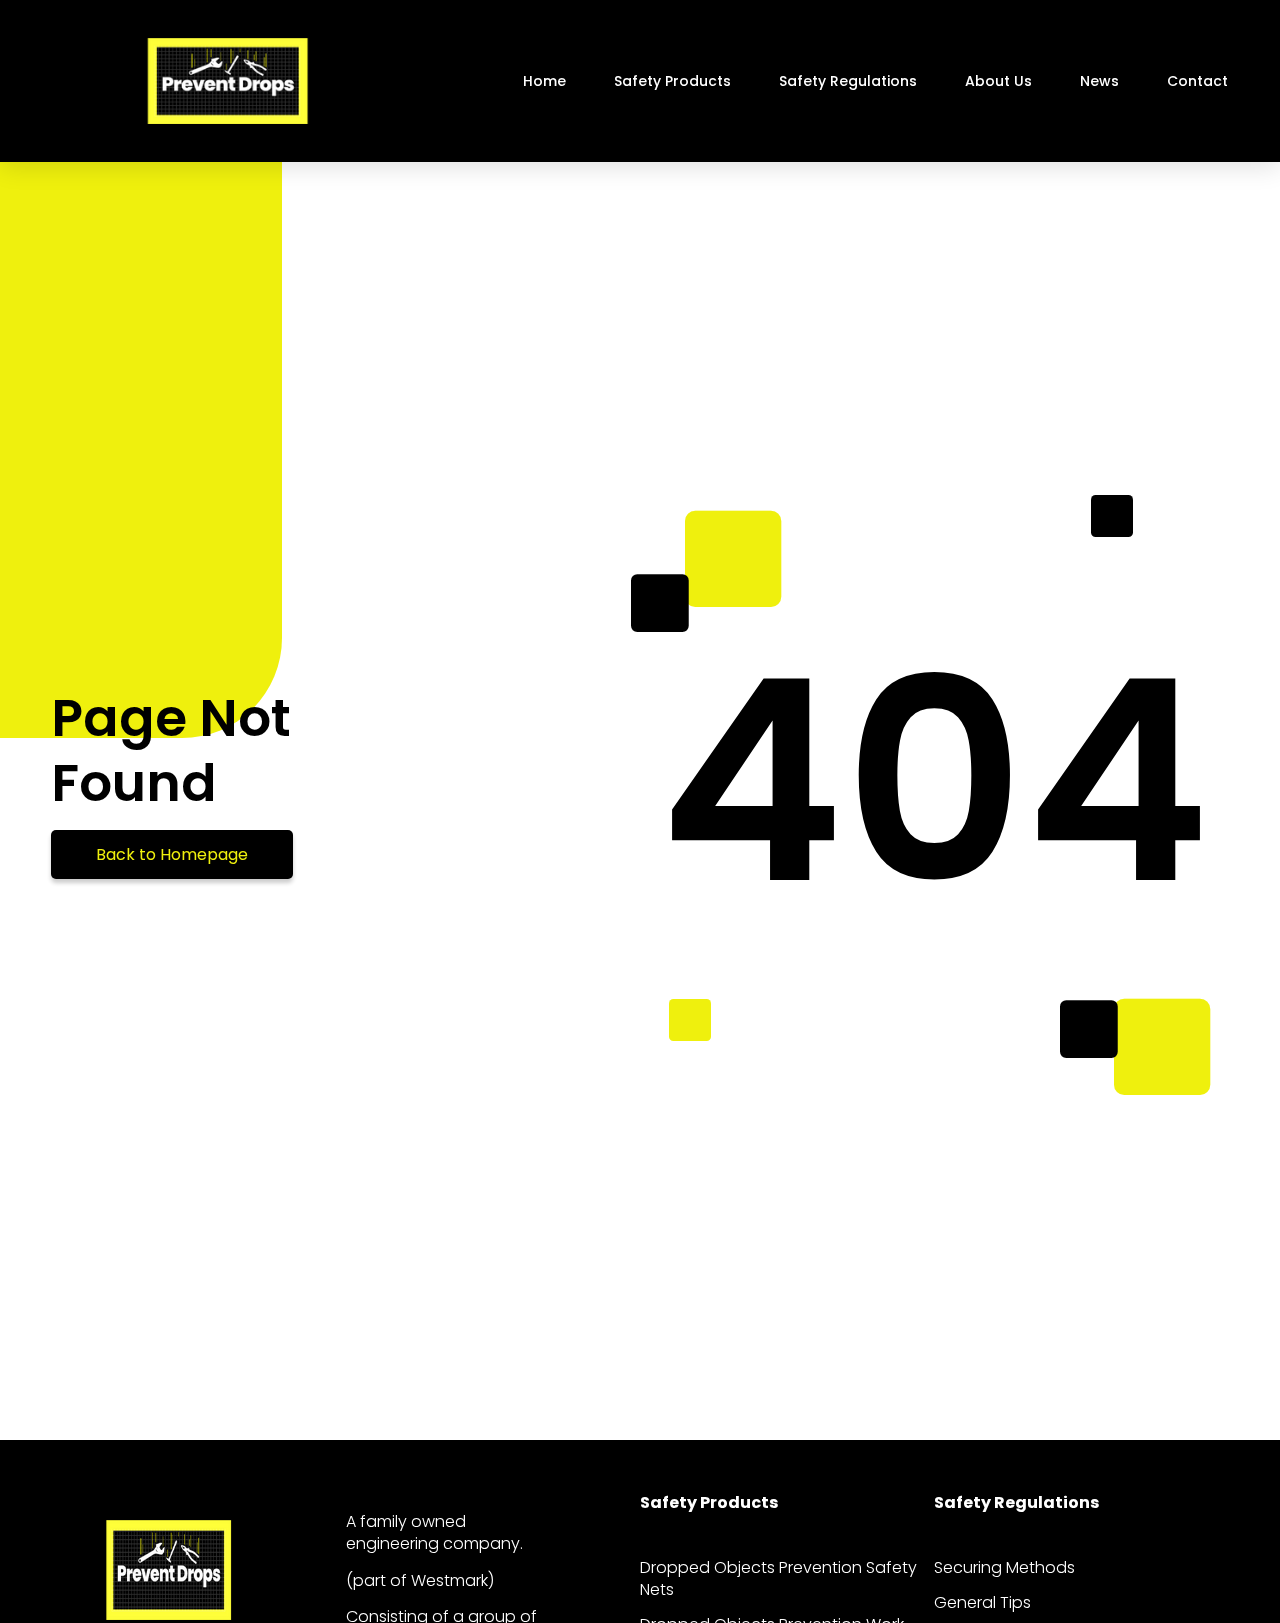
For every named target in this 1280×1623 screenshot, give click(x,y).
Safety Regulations (848, 81)
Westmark (449, 1580)
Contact (1197, 81)
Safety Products (672, 81)
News (1099, 81)
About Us (998, 81)
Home (544, 81)
